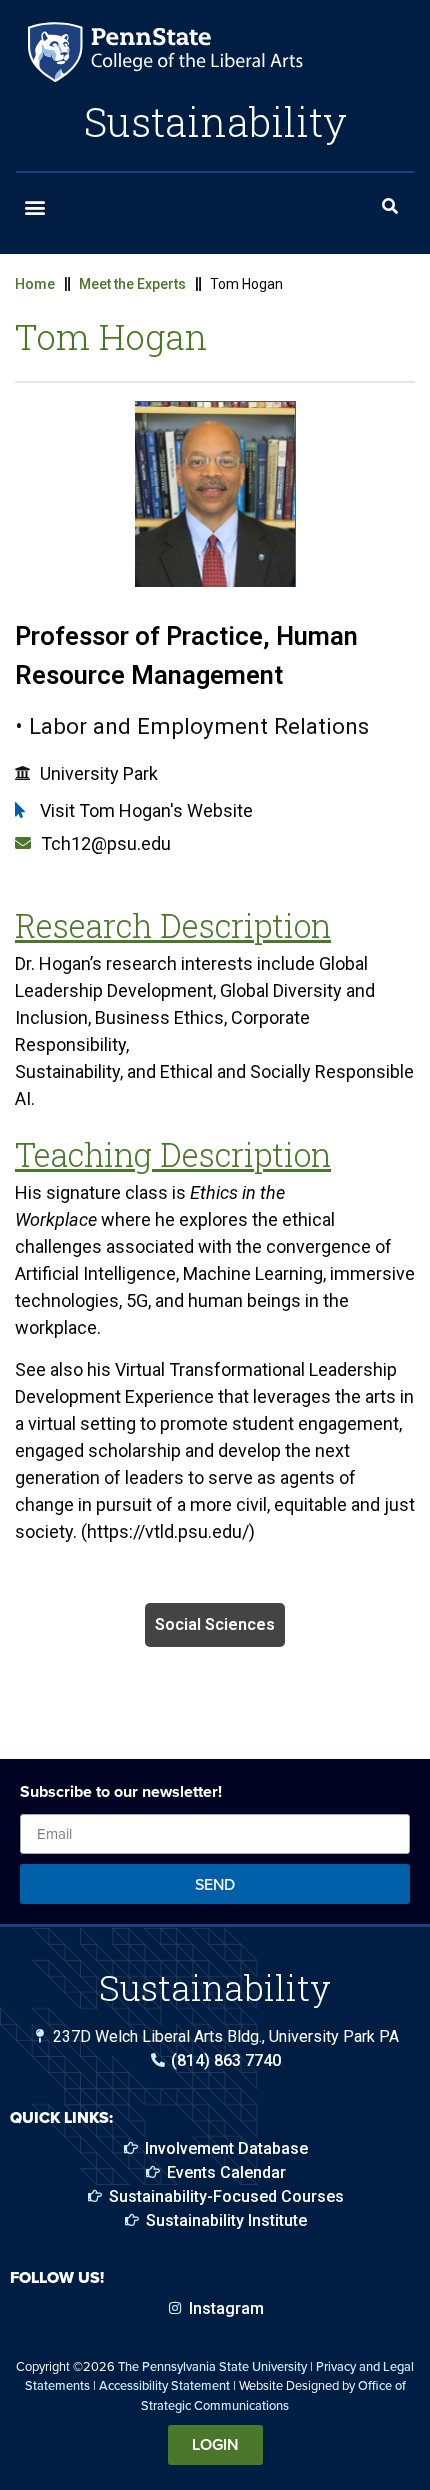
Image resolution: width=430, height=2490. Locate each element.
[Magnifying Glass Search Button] (390, 207)
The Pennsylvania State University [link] (212, 2366)
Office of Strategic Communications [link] (273, 2394)
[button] (34, 206)
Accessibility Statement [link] (164, 2385)
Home (35, 284)
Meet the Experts (132, 284)
